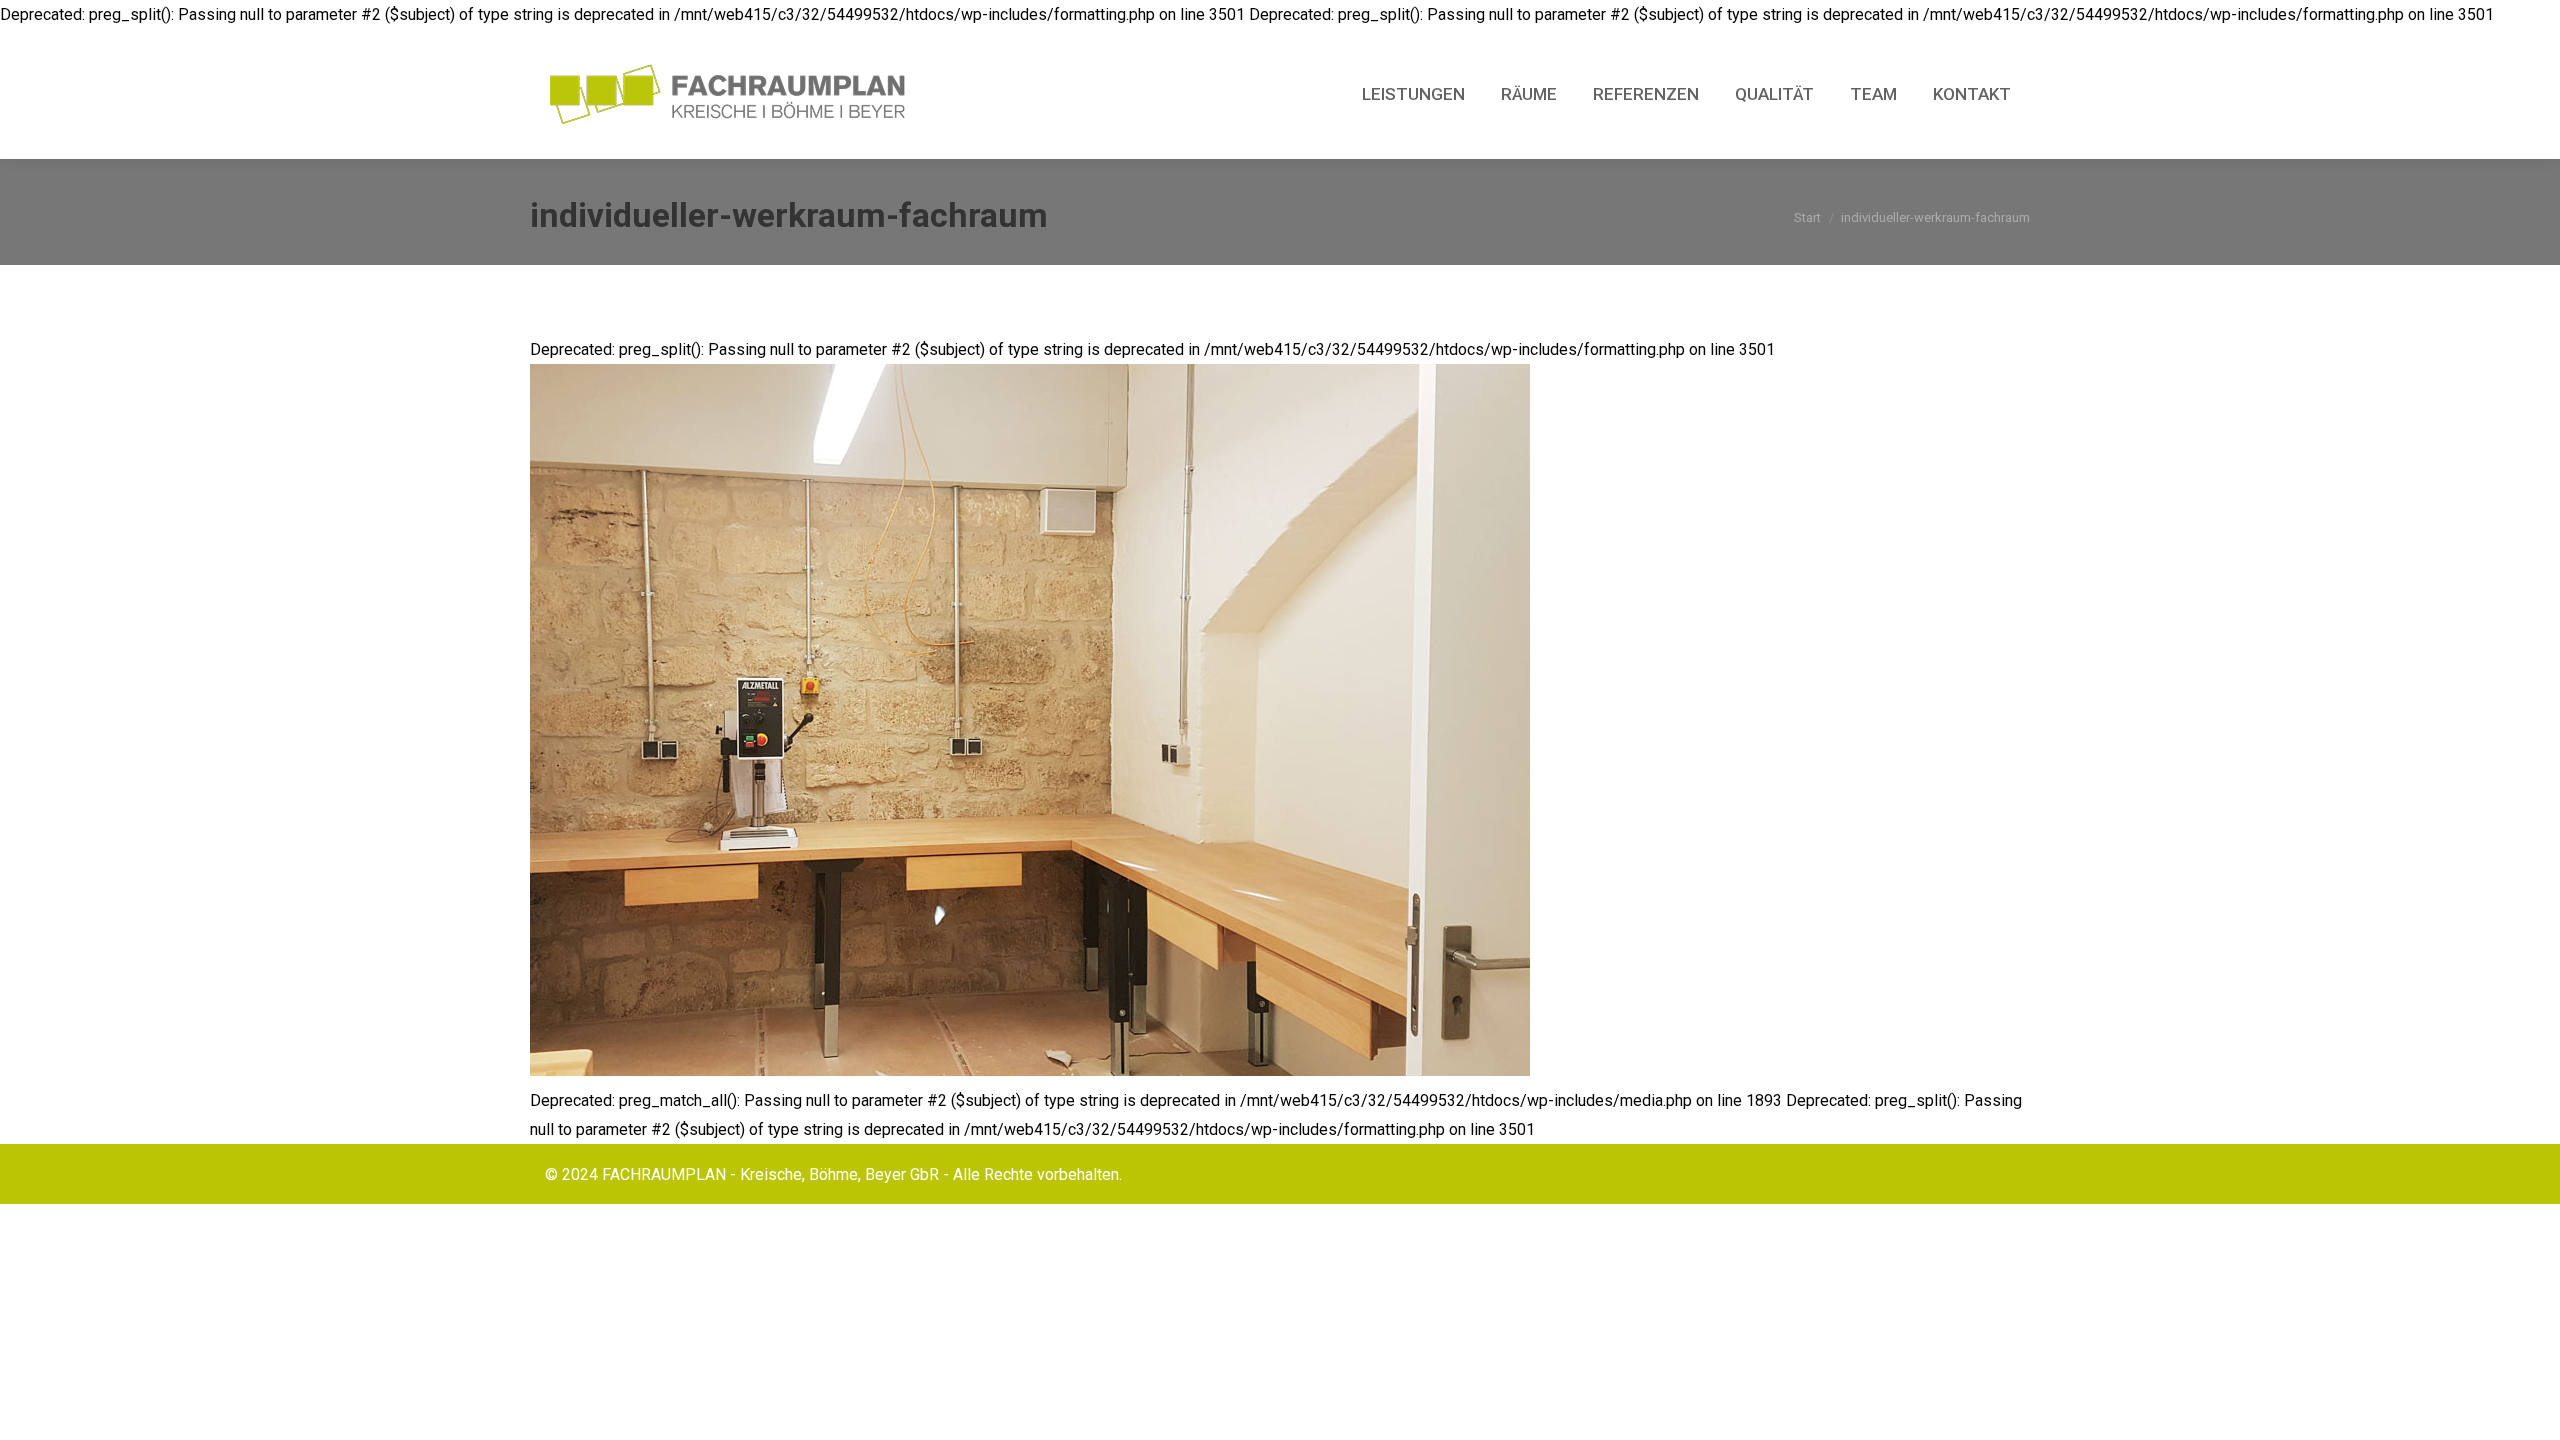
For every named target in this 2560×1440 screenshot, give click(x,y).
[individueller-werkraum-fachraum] (1280, 720)
